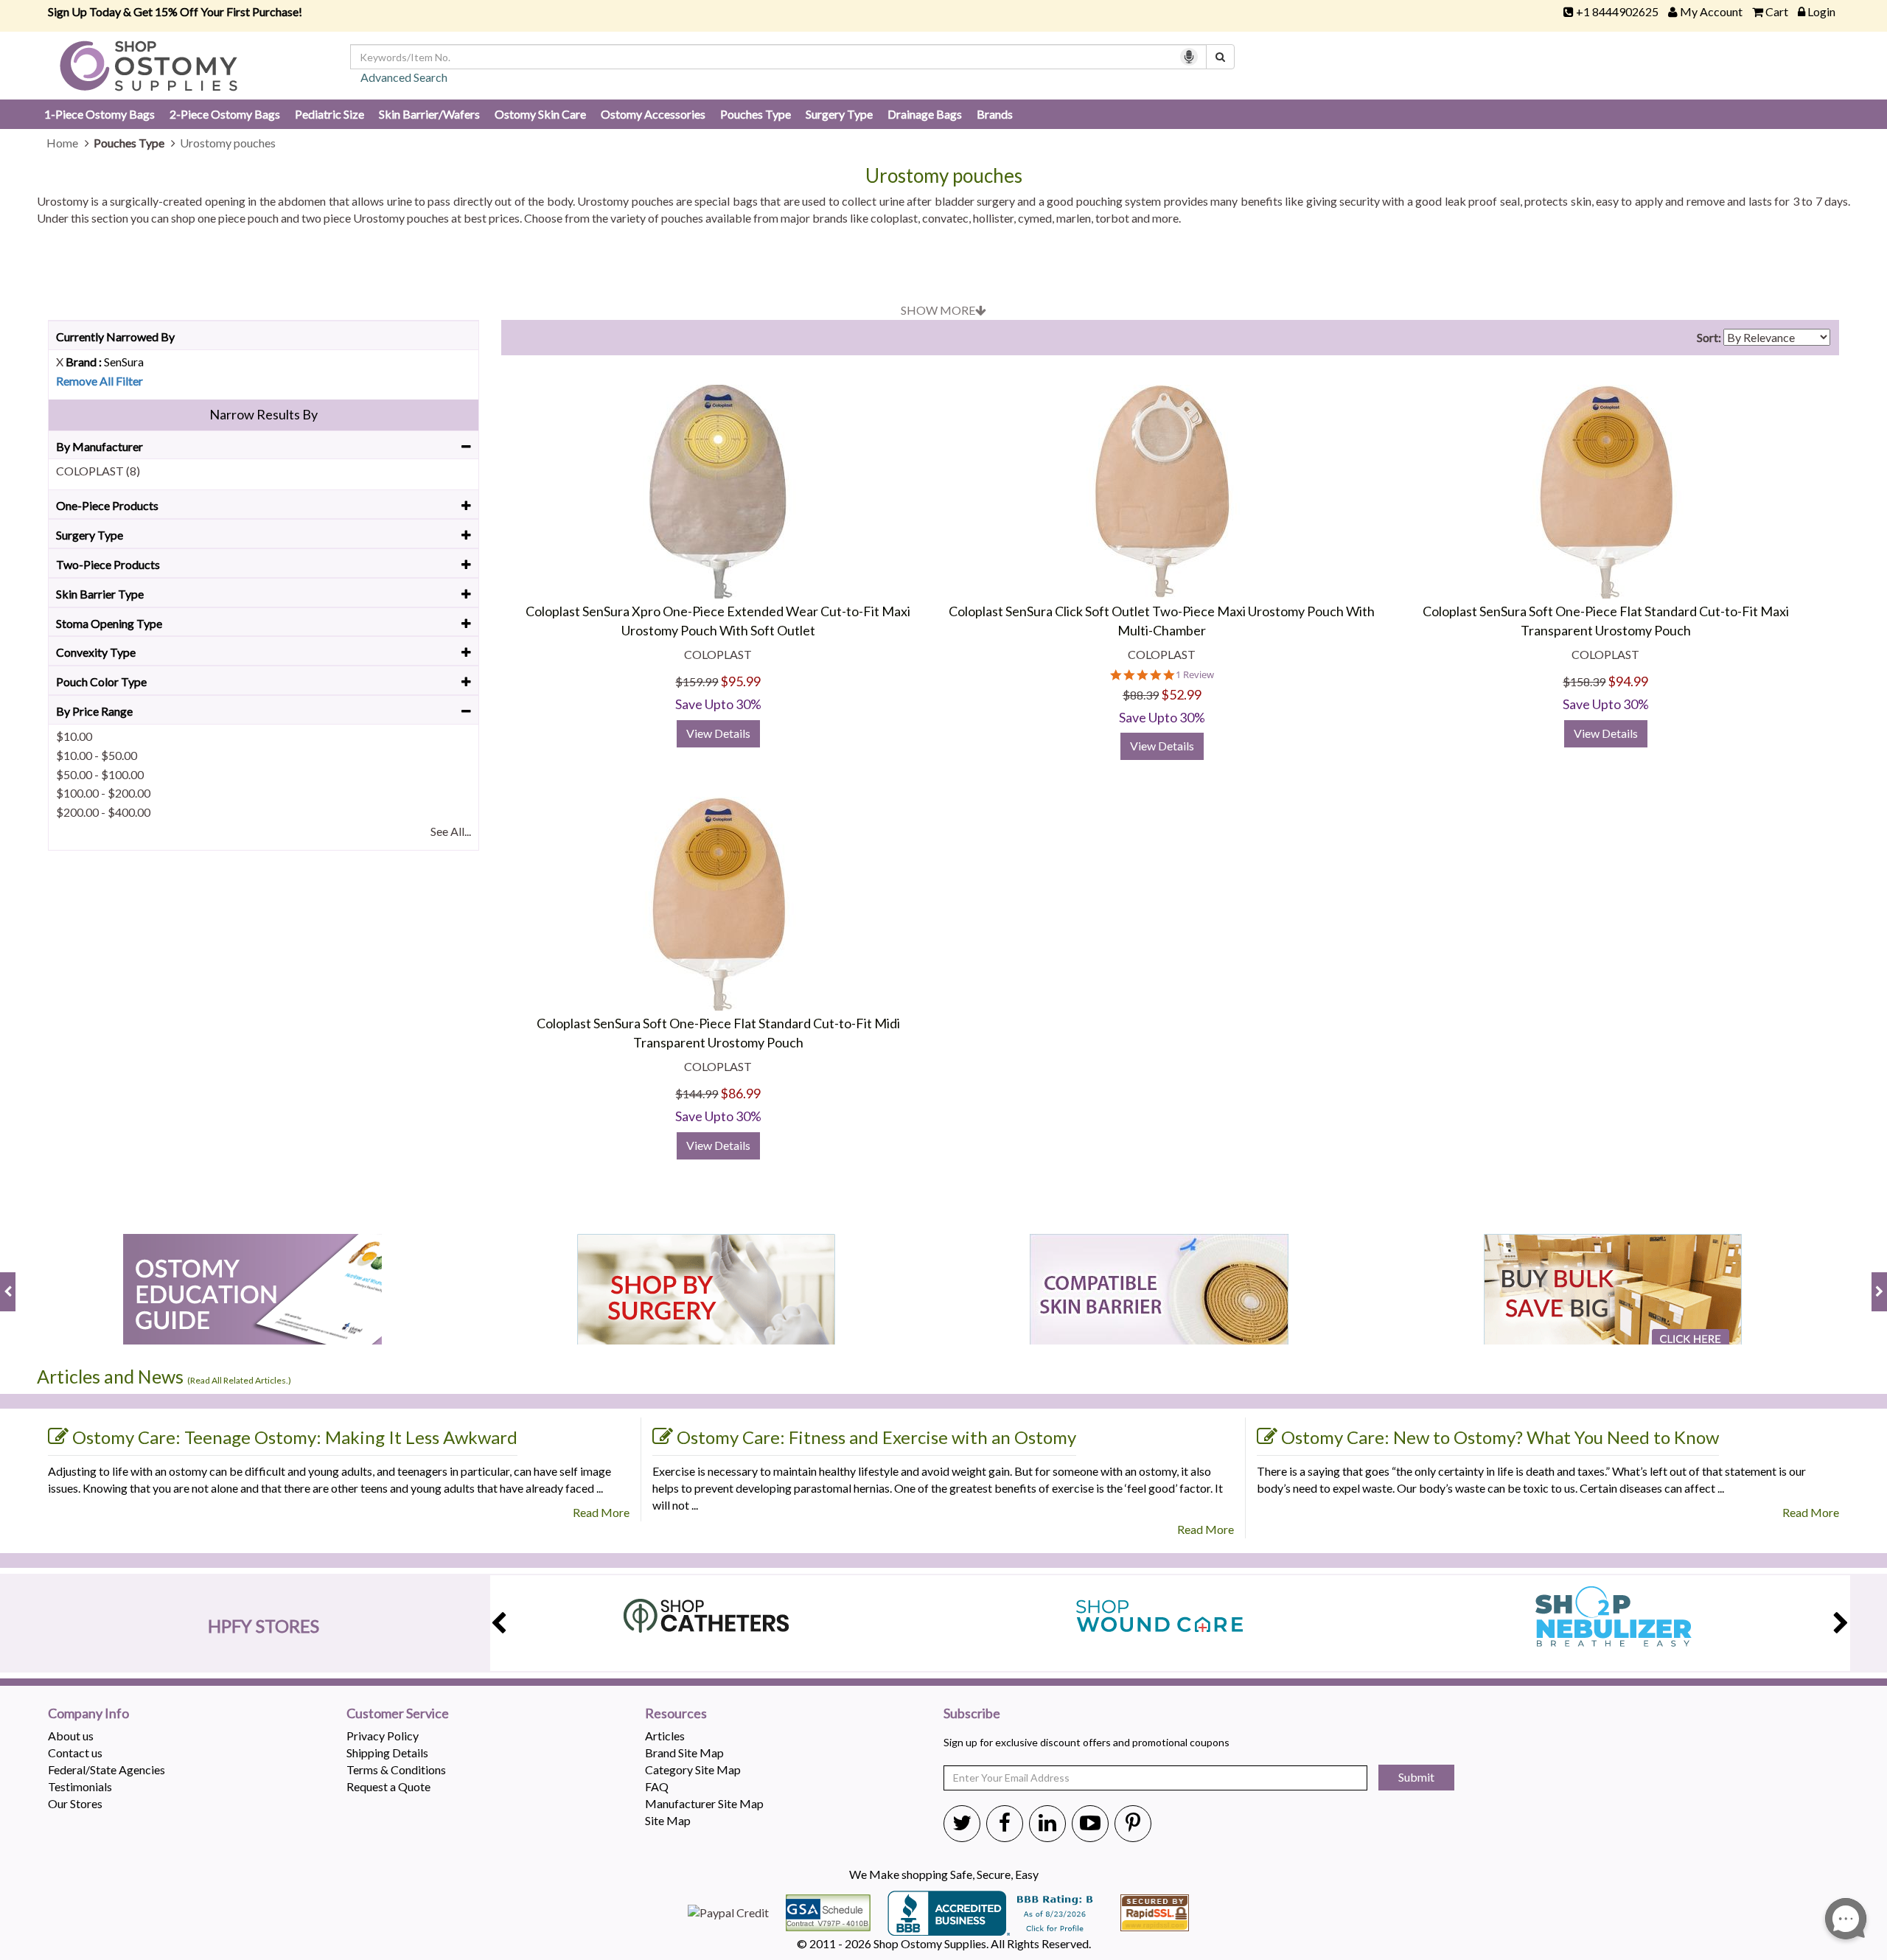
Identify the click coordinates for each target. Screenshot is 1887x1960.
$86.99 (740, 1093)
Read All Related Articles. (239, 1380)
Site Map (668, 1820)
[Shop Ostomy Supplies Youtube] (1090, 1822)
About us (71, 1736)
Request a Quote (388, 1786)
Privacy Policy (383, 1736)
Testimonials (80, 1786)
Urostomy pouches (944, 176)
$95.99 (740, 681)
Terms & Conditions (396, 1769)
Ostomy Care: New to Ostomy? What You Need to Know (1500, 1437)
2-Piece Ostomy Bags (225, 114)
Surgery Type (839, 114)
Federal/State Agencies (107, 1769)
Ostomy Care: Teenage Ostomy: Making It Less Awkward (295, 1437)
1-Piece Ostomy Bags (100, 114)
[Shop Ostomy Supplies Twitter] (962, 1822)
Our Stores (75, 1803)
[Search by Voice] (1189, 57)
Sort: (1709, 337)
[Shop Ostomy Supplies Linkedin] (1047, 1822)
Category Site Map (693, 1769)
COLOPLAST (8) (98, 471)
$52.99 (1181, 694)
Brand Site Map (684, 1753)
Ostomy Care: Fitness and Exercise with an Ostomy (876, 1437)
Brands (995, 114)
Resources (676, 1714)
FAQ (657, 1786)
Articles (665, 1736)
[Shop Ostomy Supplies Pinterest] (1133, 1822)
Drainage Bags (925, 114)
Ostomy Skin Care (540, 114)
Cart (1777, 11)
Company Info (88, 1714)
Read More (601, 1512)
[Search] (1220, 57)
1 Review (1195, 675)
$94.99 (1628, 681)
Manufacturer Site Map (704, 1803)
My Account (1711, 11)
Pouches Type (756, 114)
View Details (718, 733)
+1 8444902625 (1617, 11)
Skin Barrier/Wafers (429, 114)
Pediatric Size (329, 114)
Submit (1416, 1777)
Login (1821, 11)
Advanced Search (404, 77)
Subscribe (972, 1714)
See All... (451, 831)
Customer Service (398, 1714)
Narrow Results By (264, 414)
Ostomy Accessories (653, 114)
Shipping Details (387, 1753)
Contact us (75, 1753)
